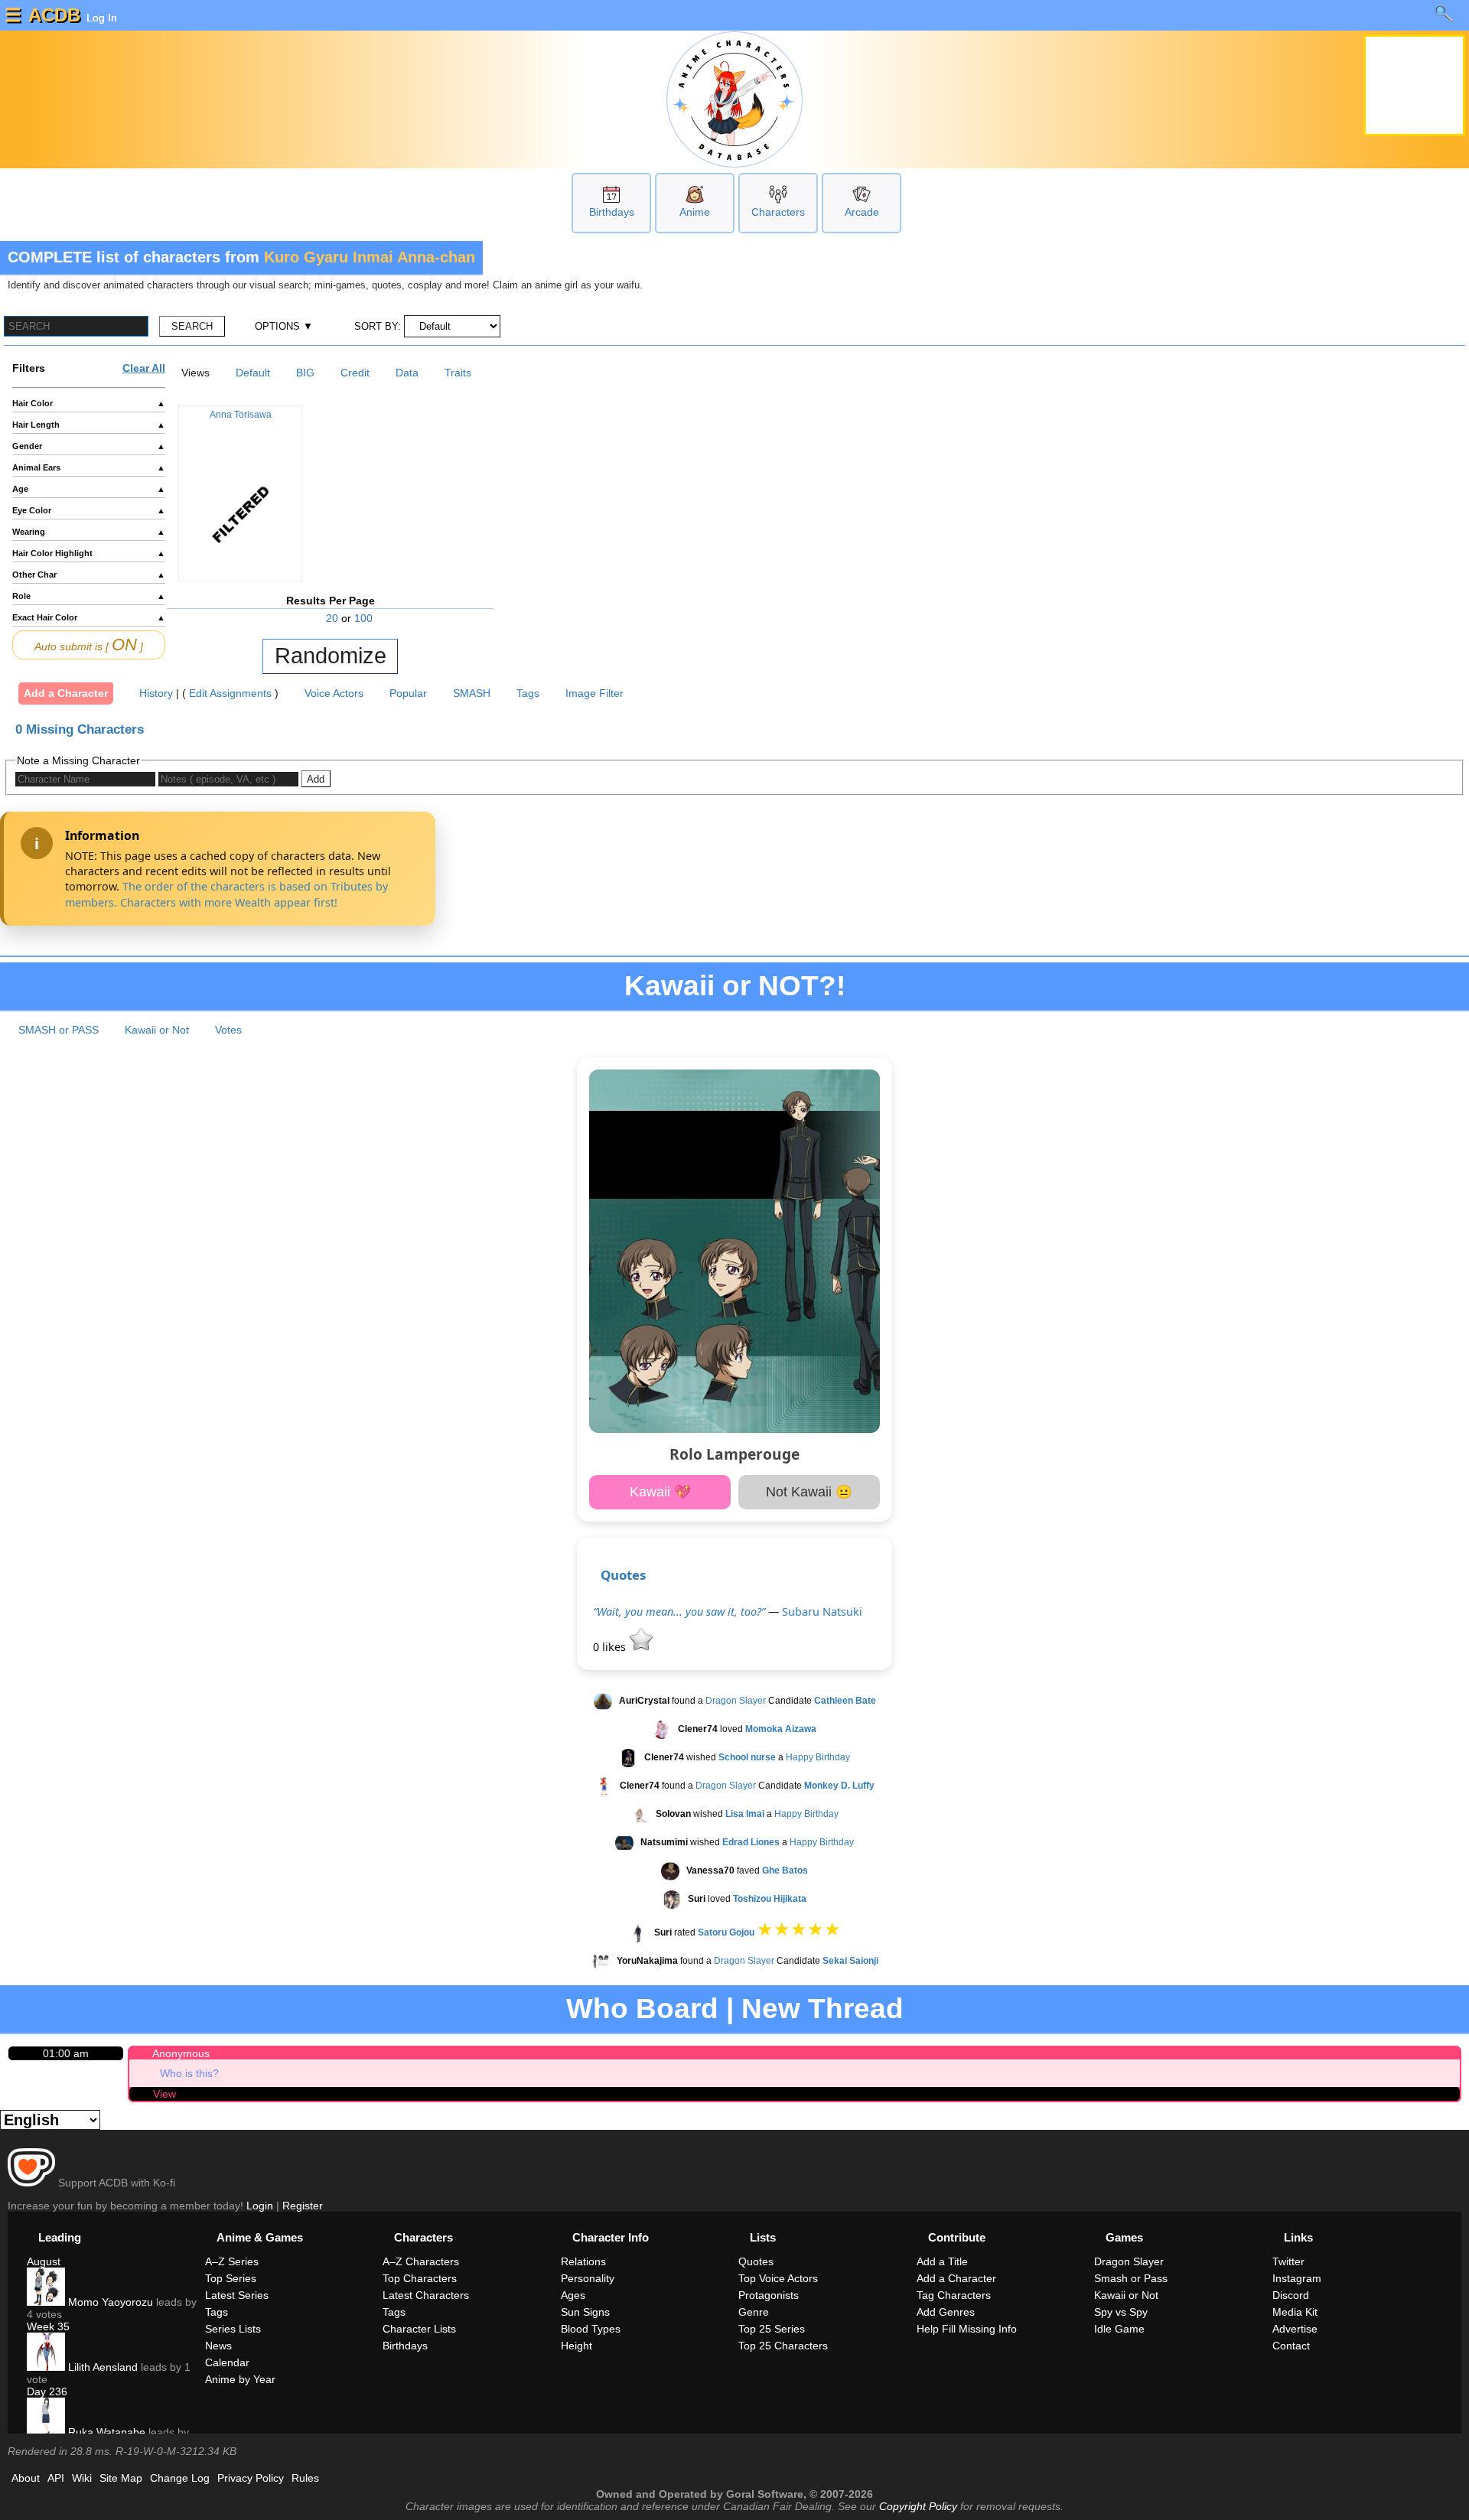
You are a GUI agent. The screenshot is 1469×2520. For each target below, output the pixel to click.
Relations (583, 2261)
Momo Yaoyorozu (109, 2302)
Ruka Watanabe (105, 2432)
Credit (355, 373)
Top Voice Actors (778, 2278)
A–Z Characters (421, 2261)
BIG (305, 373)
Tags (528, 693)
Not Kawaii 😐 (809, 1492)
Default (253, 373)
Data (407, 373)
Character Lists (419, 2329)
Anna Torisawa (241, 415)
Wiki (82, 2478)
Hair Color (89, 403)
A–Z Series (232, 2261)
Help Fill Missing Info (967, 2329)
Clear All (144, 368)
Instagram (1297, 2278)
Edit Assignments (230, 693)
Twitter (1288, 2261)
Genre (754, 2312)
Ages (573, 2295)
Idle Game (1119, 2329)
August (44, 2261)
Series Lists (233, 2329)
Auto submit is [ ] (89, 645)
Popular (408, 693)
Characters (778, 212)
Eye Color (89, 510)
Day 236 (47, 2391)
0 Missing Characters (80, 729)
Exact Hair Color (89, 617)
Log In (100, 18)
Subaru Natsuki (822, 1612)
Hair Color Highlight (89, 553)
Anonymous (181, 2053)
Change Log (180, 2478)
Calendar (227, 2362)
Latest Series (237, 2295)
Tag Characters (954, 2295)
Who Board (642, 2009)
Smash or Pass (1131, 2278)
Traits (458, 373)
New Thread (822, 2009)
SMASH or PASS (59, 1030)
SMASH (472, 693)
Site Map (121, 2478)
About (26, 2478)
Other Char (89, 575)
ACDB (54, 15)
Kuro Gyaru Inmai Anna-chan (370, 257)
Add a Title (942, 2261)
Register (303, 2206)
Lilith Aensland (101, 2367)
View (164, 2094)
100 (363, 618)
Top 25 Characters (783, 2346)
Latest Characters (426, 2295)
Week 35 (48, 2326)
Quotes (623, 1575)
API (56, 2478)
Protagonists (769, 2295)
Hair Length (89, 425)
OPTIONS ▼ (284, 326)
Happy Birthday (818, 1757)
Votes (228, 1030)
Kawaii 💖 (660, 1492)
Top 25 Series (772, 2329)
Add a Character (66, 693)
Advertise (1295, 2329)
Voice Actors (334, 693)
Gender (89, 446)
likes (611, 1647)
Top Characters (420, 2278)
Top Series (231, 2278)
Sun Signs (585, 2312)
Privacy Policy (251, 2478)
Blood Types (591, 2329)
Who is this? (189, 2073)
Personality (588, 2278)
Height (577, 2346)
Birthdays (612, 212)
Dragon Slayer (736, 1701)
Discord (1291, 2295)
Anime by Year (240, 2379)
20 (332, 618)
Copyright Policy (918, 2506)
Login (260, 2206)
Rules (305, 2478)
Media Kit (1295, 2312)
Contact (1291, 2346)
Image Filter (594, 693)
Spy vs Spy (1121, 2312)
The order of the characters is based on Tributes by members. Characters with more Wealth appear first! (226, 894)
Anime (695, 212)
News (218, 2346)
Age (89, 489)
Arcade (862, 212)
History (156, 693)
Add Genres (946, 2312)
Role (89, 596)
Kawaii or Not (157, 1030)
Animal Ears (89, 467)
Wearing (89, 532)
